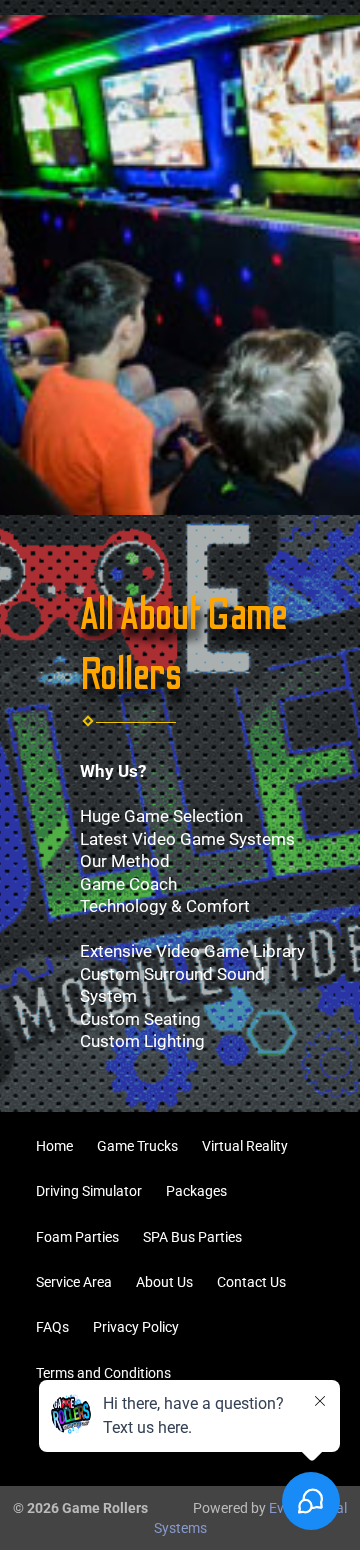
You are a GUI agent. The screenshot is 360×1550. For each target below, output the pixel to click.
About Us (164, 1282)
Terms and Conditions (103, 1373)
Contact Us (251, 1282)
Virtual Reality (245, 1146)
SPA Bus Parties (192, 1237)
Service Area (74, 1282)
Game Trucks (137, 1146)
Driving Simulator (89, 1191)
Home (54, 1146)
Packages (196, 1191)
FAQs (52, 1327)
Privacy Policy (136, 1327)
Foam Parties (77, 1237)
